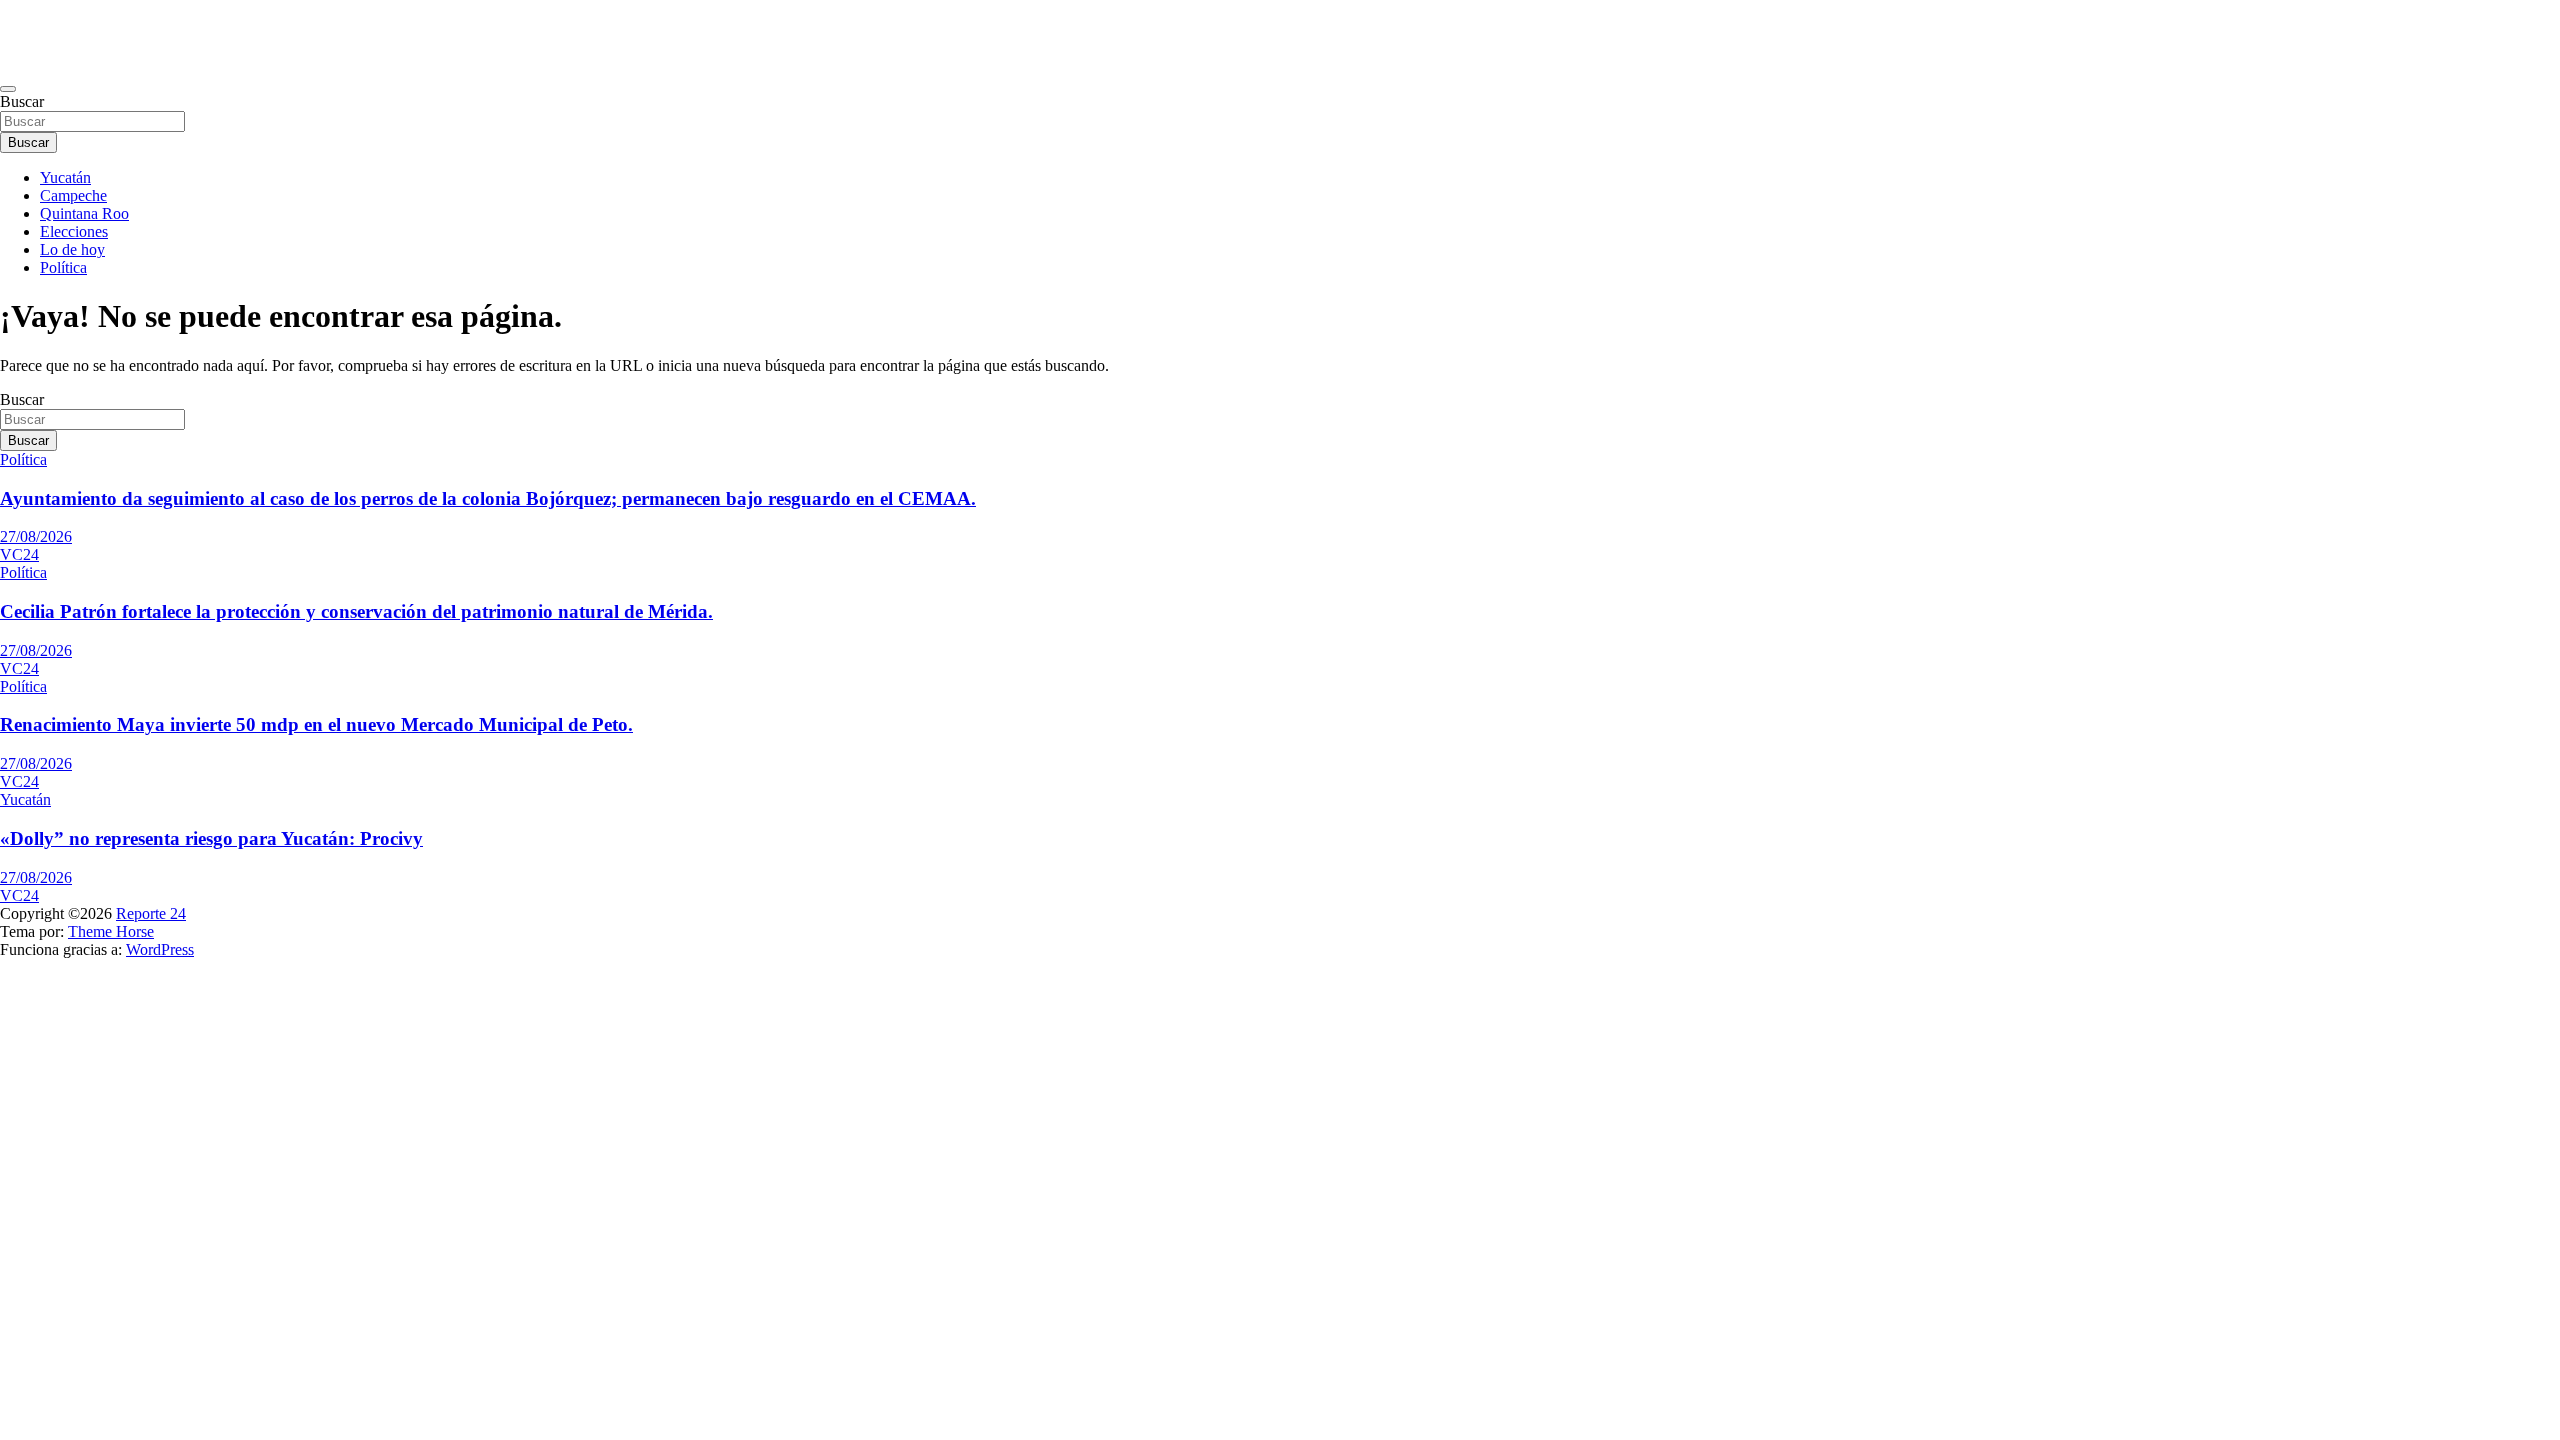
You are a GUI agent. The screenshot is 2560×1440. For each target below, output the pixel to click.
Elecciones (74, 231)
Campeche (73, 195)
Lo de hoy (72, 249)
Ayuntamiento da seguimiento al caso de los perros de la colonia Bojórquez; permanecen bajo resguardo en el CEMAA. (488, 498)
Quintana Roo (84, 213)
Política (63, 267)
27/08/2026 (36, 536)
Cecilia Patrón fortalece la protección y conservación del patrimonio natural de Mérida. (356, 611)
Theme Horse (111, 931)
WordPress (160, 949)
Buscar (22, 101)
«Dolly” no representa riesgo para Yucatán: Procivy (211, 838)
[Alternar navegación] (8, 89)
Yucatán (65, 177)
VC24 (19, 554)
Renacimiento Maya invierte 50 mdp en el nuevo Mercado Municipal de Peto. (316, 724)
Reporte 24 (151, 913)
